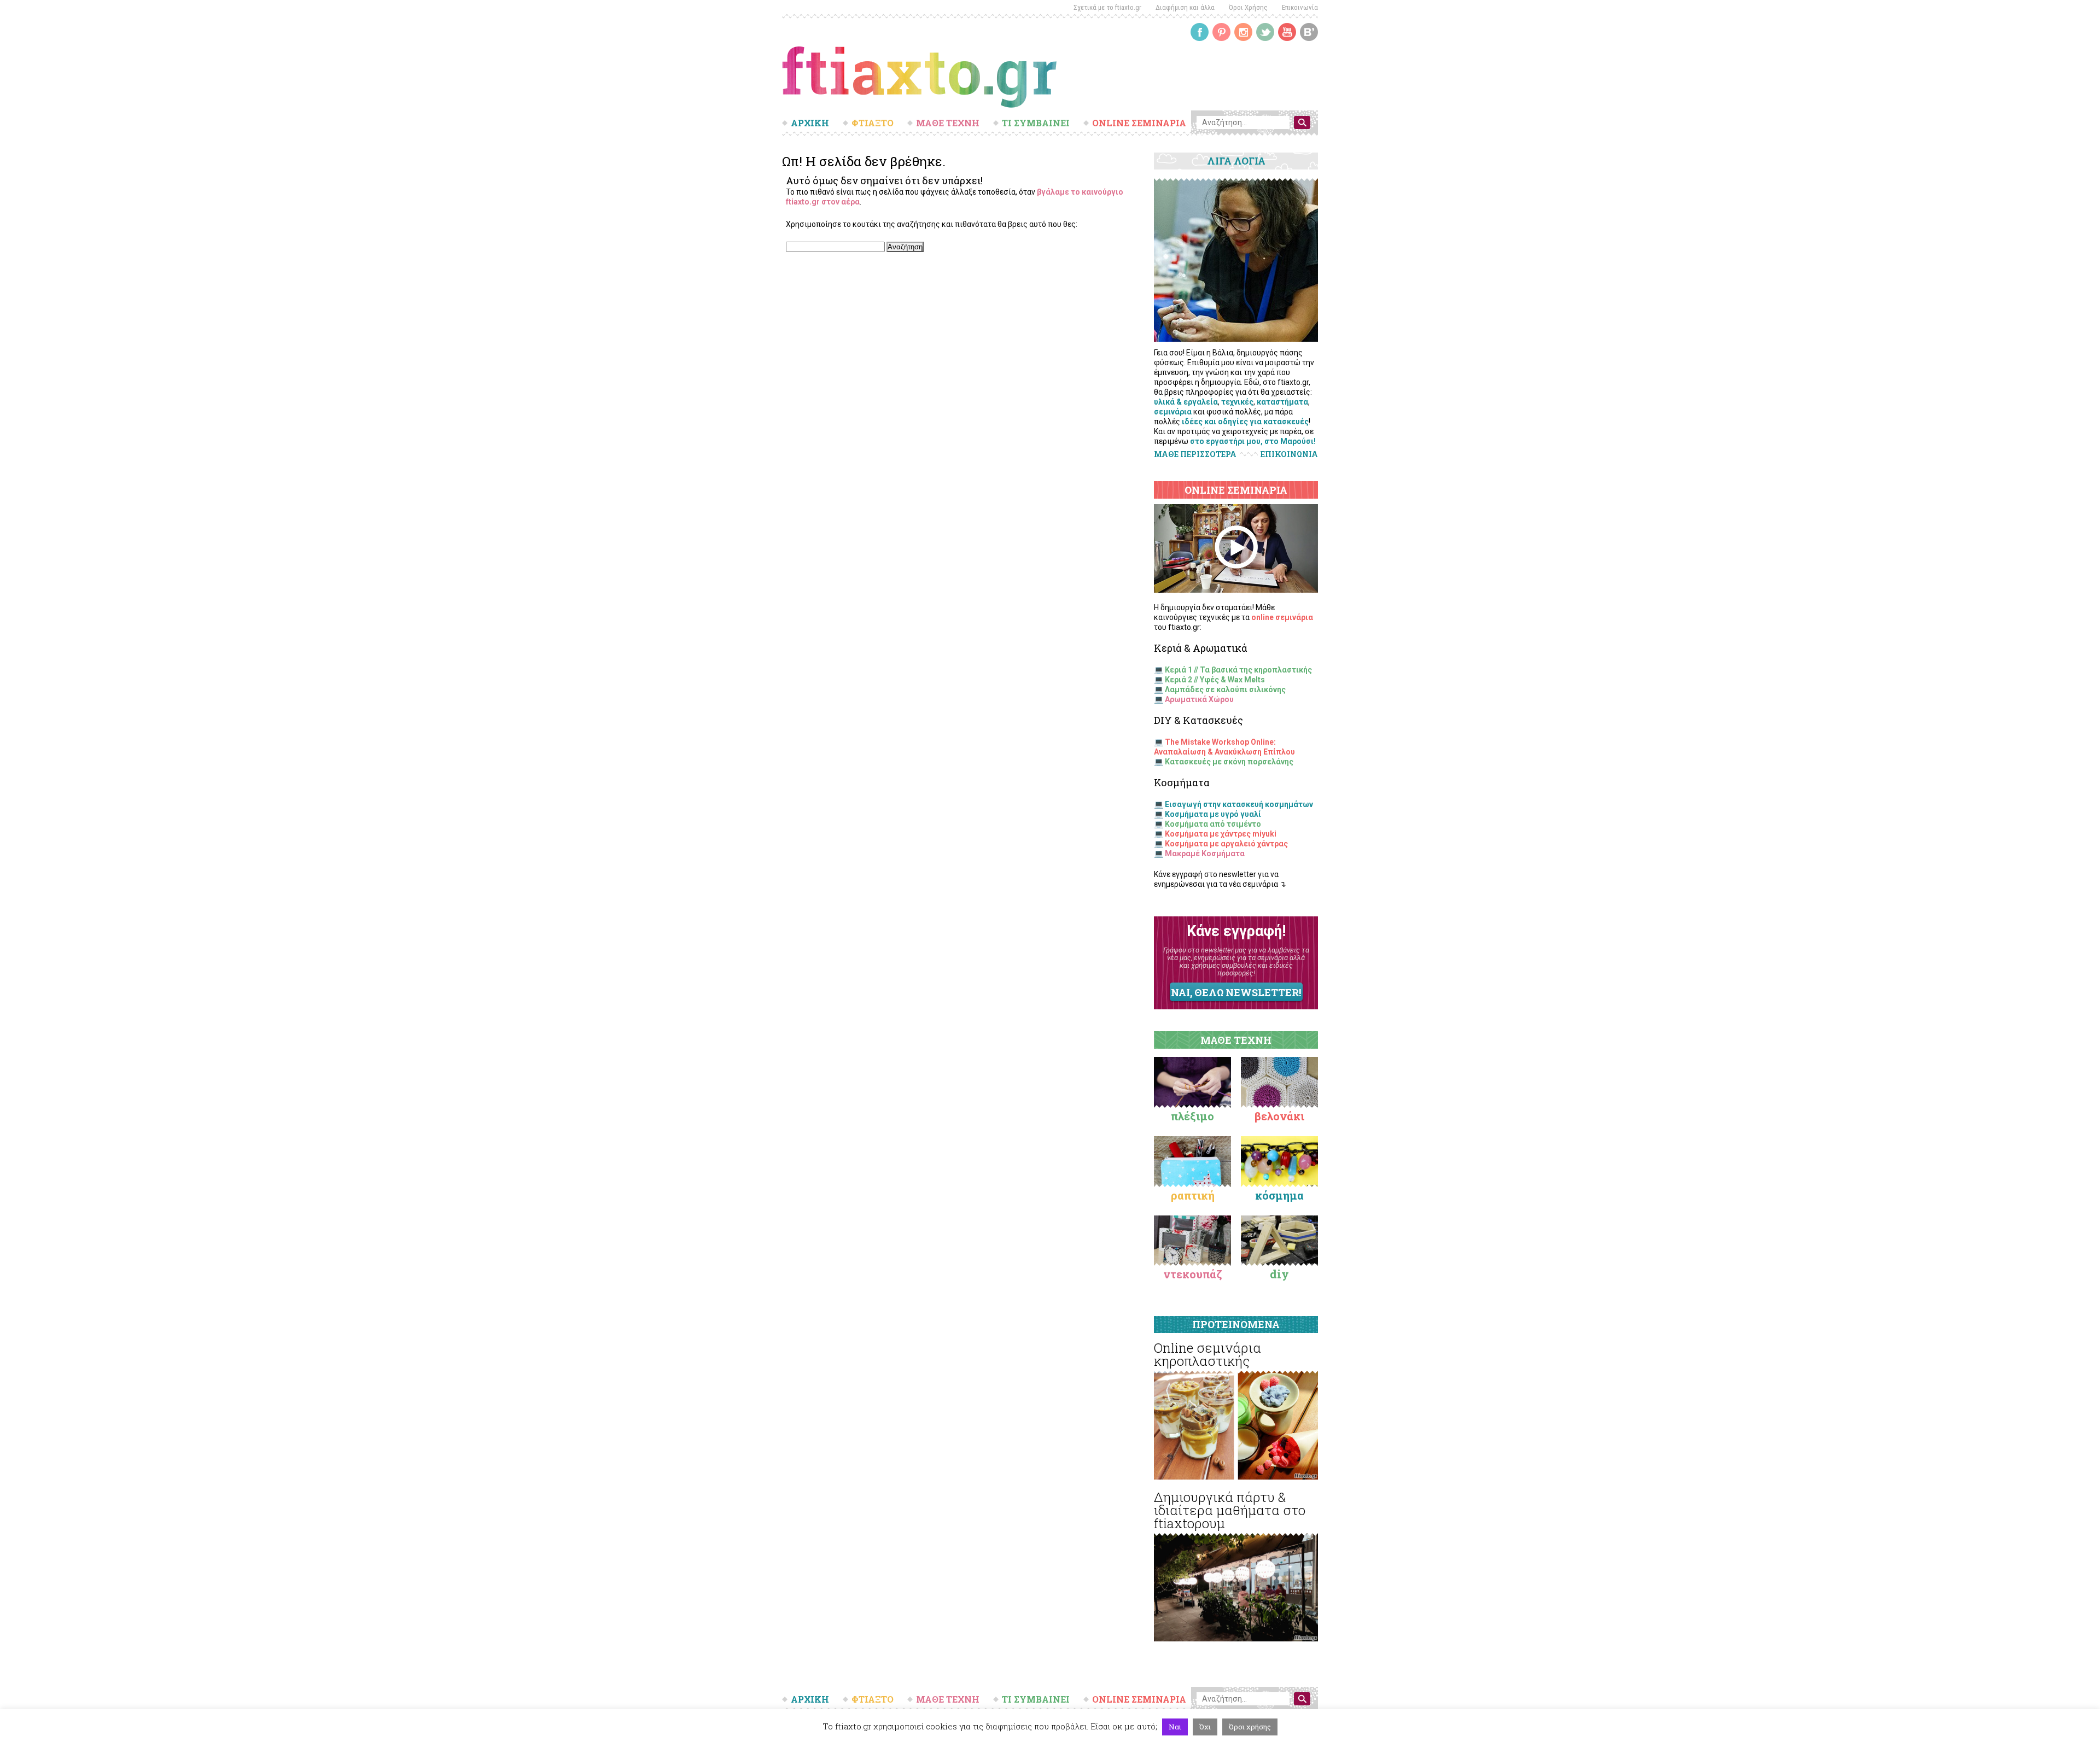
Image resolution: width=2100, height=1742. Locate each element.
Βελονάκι (1279, 1116)
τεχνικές (1237, 402)
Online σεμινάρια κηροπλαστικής (1207, 1354)
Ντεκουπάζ (1193, 1274)
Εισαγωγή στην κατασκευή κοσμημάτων (1239, 804)
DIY (1279, 1274)
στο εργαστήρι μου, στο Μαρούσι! (1253, 441)
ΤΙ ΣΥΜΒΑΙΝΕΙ (1036, 123)
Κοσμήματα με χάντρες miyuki (1221, 834)
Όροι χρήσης (1250, 1727)
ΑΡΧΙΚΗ (810, 123)
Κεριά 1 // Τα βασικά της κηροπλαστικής (1238, 670)
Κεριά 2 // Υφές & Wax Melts (1215, 680)
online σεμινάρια (1282, 617)
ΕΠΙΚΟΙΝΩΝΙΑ (1289, 454)
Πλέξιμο (1192, 1116)
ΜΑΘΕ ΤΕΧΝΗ (948, 123)
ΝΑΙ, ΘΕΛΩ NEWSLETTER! (1236, 992)
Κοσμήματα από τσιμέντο (1213, 824)
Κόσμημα (1279, 1195)
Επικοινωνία (1300, 7)
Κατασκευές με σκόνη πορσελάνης (1229, 762)
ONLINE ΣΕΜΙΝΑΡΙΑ (1139, 123)
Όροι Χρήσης (1248, 7)
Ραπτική (1193, 1195)
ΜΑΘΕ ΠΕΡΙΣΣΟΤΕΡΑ (1195, 454)
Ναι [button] (1175, 1727)
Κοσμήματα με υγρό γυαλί (1213, 814)
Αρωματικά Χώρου (1199, 699)
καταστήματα (1282, 402)
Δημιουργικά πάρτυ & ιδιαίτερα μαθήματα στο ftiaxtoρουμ (1230, 1510)
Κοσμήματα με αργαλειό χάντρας (1226, 844)
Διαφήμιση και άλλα (1185, 7)
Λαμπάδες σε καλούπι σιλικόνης (1225, 689)
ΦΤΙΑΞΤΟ (873, 123)
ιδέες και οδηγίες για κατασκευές (1245, 422)
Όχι (1205, 1727)
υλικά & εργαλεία (1186, 402)
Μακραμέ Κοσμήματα (1205, 854)
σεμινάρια (1173, 412)
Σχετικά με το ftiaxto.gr (1107, 7)
